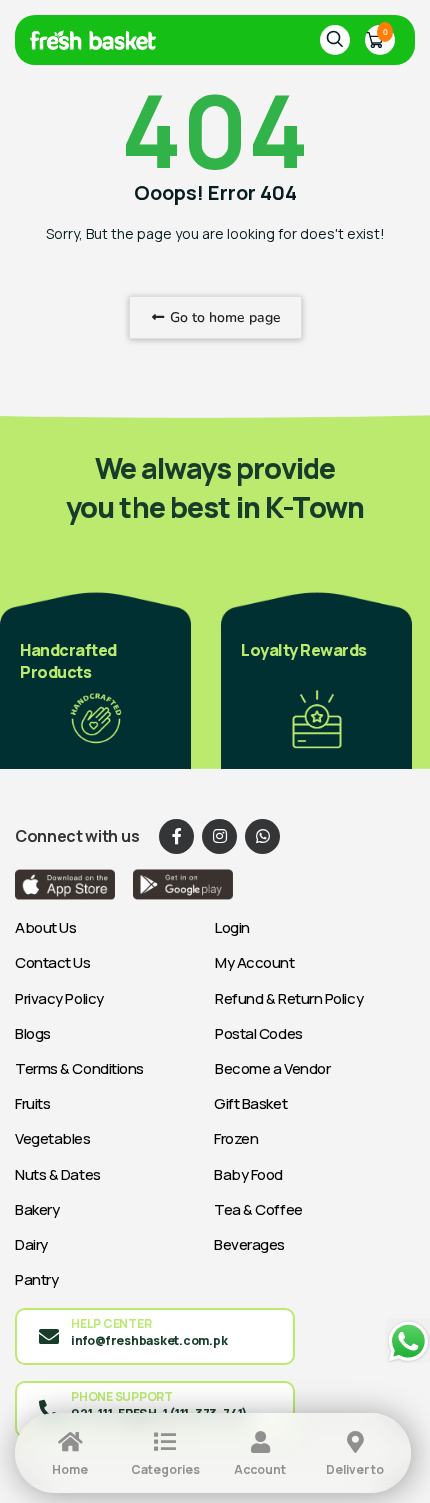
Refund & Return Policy (289, 998)
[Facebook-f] (176, 836)
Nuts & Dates (58, 1174)
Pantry (36, 1279)
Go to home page (223, 317)
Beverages (249, 1244)
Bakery (37, 1209)
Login (232, 927)
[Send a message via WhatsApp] (407, 1341)
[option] (95, 679)
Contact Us (53, 962)
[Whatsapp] (262, 836)
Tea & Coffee (258, 1209)
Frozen (236, 1138)
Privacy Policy (59, 998)
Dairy (31, 1244)
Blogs (33, 1033)
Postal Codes (259, 1033)
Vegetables (53, 1138)
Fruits (32, 1103)
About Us (45, 927)
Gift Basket (250, 1103)
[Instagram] (219, 836)
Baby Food (248, 1174)
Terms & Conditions (79, 1068)
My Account (255, 962)
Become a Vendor (272, 1068)
